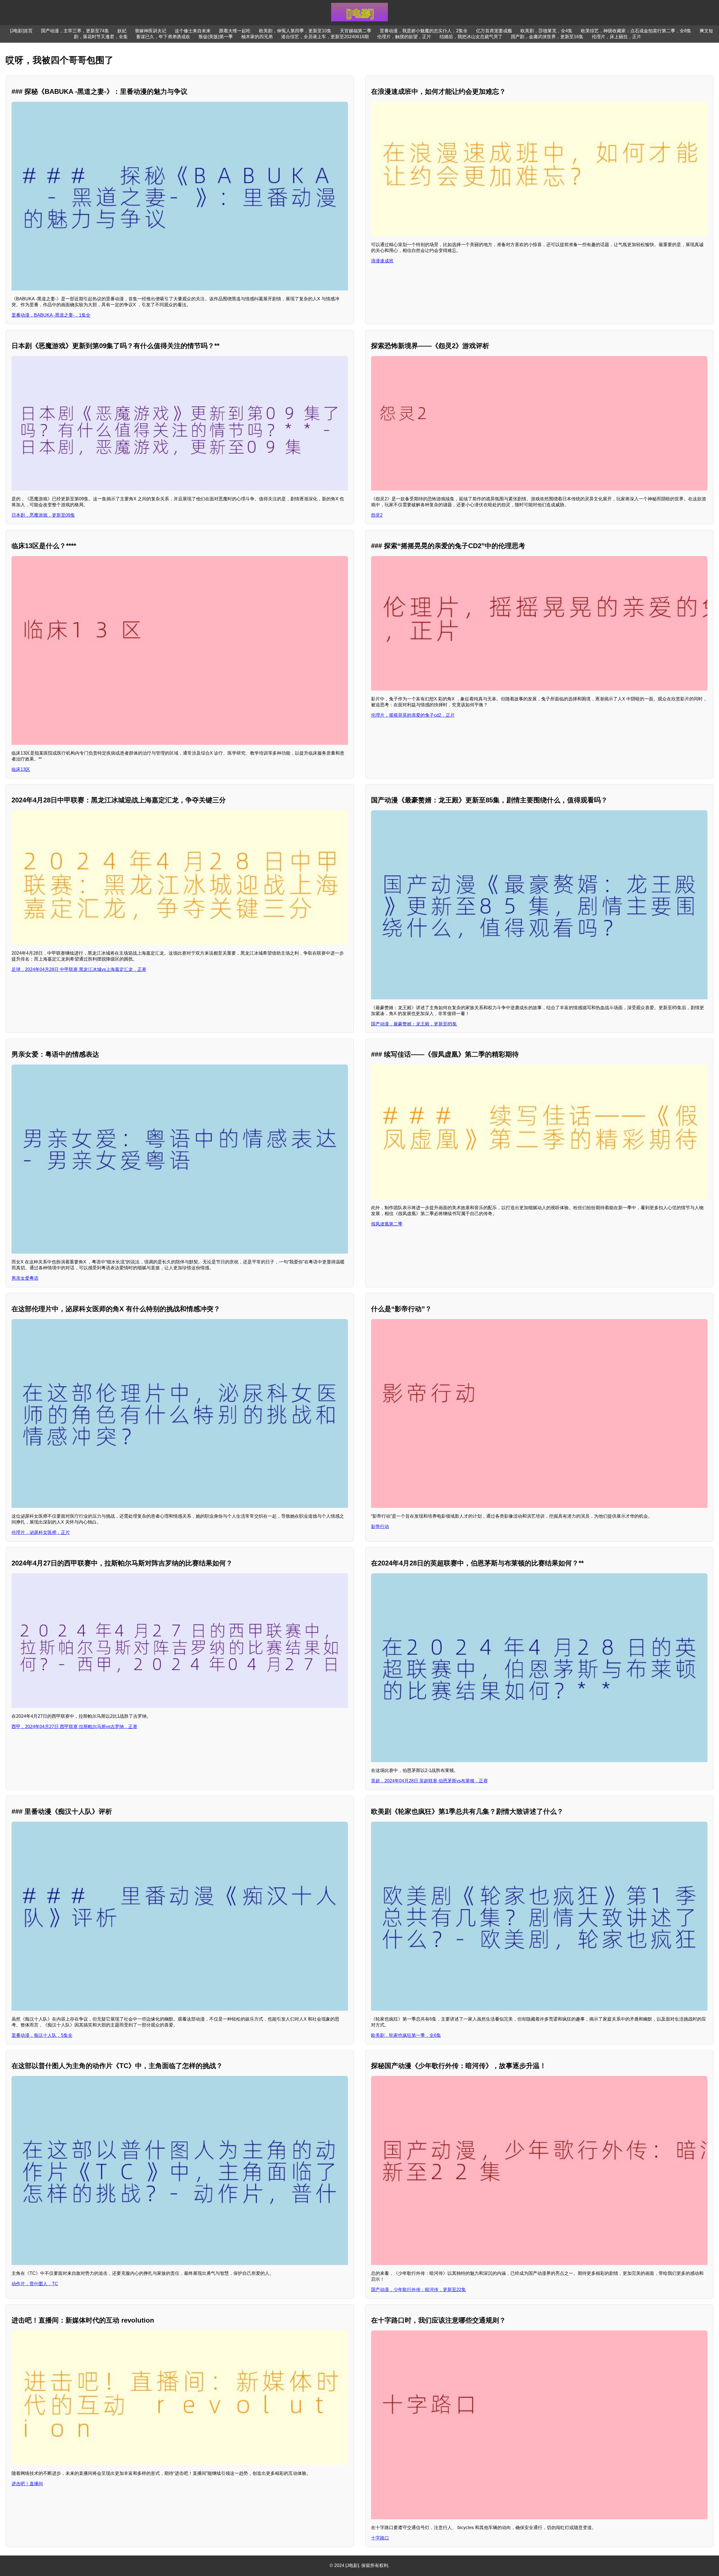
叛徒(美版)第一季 (216, 37)
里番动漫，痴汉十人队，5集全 (42, 2035)
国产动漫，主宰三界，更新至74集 (75, 31)
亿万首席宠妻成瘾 (494, 31)
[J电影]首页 (21, 31)
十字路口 (380, 2538)
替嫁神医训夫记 (151, 31)
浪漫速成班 (382, 261)
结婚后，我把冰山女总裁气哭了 (471, 37)
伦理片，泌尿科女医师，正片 (41, 1532)
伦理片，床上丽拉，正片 (616, 37)
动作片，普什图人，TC (35, 2284)
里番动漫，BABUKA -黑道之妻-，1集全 (51, 315)
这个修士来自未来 (193, 31)
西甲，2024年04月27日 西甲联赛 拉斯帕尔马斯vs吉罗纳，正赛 (74, 1727)
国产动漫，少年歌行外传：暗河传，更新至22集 (418, 2290)
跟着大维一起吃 (235, 31)
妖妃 (122, 31)
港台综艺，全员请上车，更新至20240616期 (325, 37)
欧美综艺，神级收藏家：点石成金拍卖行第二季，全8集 (636, 31)
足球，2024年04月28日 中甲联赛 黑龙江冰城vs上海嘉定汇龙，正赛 (79, 969)
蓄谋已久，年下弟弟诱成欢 (163, 37)
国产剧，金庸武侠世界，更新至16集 (547, 37)
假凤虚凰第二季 (387, 1224)
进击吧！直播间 (27, 2484)
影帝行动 (380, 1527)
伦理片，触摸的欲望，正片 (404, 37)
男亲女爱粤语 (25, 1278)
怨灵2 (377, 515)
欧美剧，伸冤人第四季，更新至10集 (295, 31)
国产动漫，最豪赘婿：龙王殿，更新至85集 (414, 1024)
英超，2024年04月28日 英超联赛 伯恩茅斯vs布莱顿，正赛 (429, 1781)
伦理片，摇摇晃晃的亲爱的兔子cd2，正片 (413, 715)
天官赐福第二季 (356, 31)
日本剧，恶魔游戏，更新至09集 (43, 515)
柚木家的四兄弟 (257, 37)
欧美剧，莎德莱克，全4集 (546, 31)
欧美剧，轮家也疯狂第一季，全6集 (406, 2035)
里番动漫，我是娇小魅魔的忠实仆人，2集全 (424, 31)
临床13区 (21, 769)
